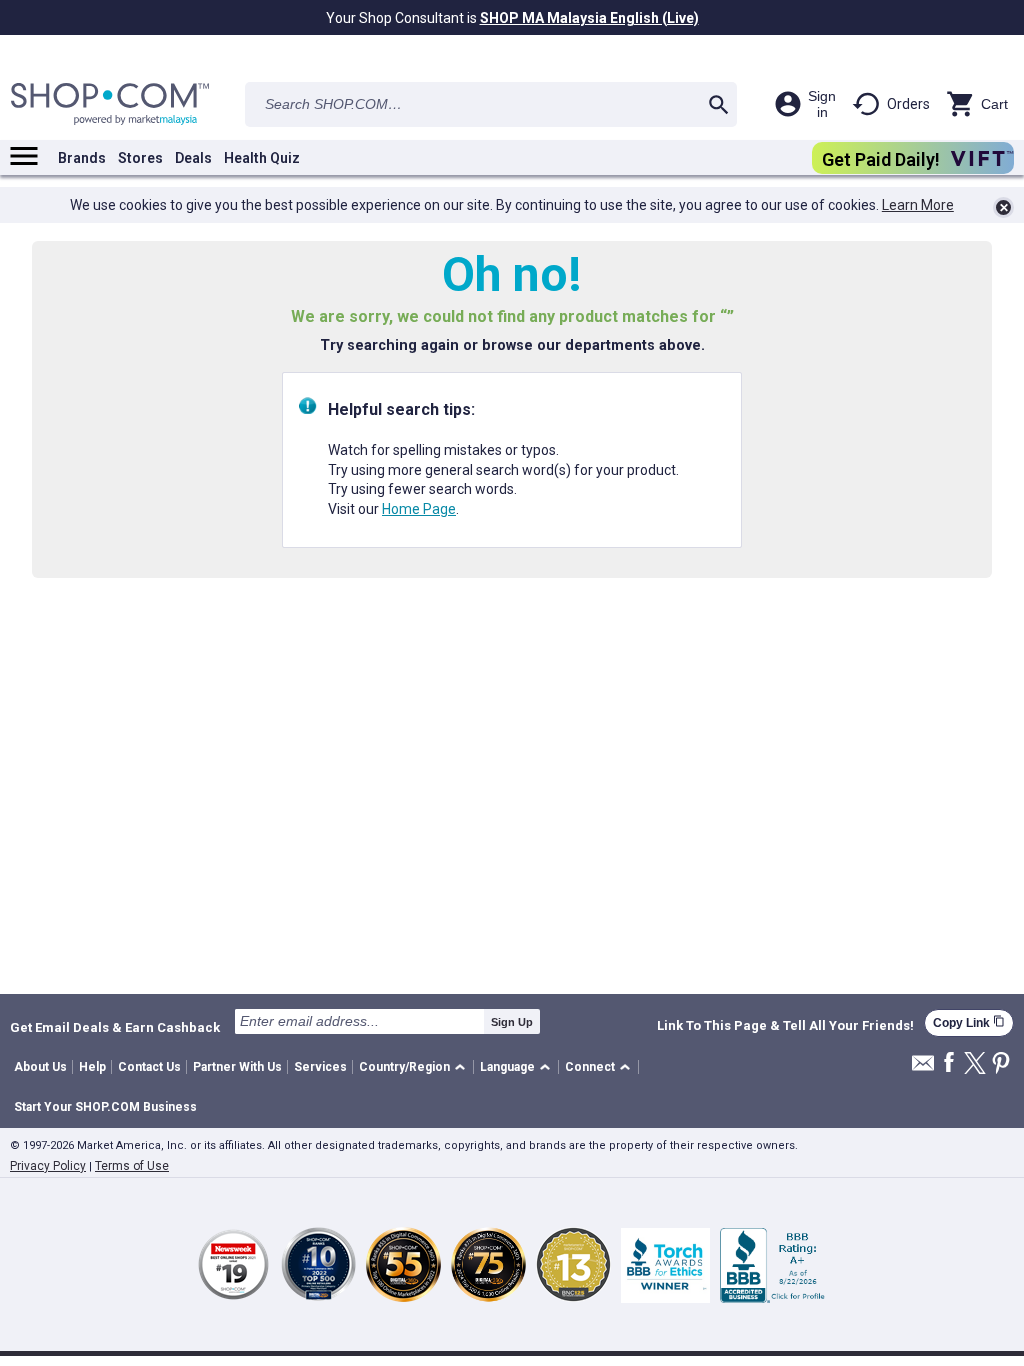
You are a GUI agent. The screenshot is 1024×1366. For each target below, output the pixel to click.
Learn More (918, 205)
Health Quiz (262, 158)
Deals (193, 158)
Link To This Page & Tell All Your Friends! (785, 1026)
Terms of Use (132, 1166)
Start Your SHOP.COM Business (105, 1107)
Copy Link (969, 1022)
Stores (140, 158)
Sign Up (512, 1022)
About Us (40, 1067)
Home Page (419, 509)
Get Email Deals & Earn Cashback (115, 1027)
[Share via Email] (923, 1068)
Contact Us (149, 1067)
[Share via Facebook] (949, 1063)
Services (320, 1067)
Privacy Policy (48, 1166)
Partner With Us (237, 1067)
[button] (415, 1067)
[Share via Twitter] (975, 1064)
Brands (82, 158)
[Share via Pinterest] (1001, 1064)
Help (92, 1067)
